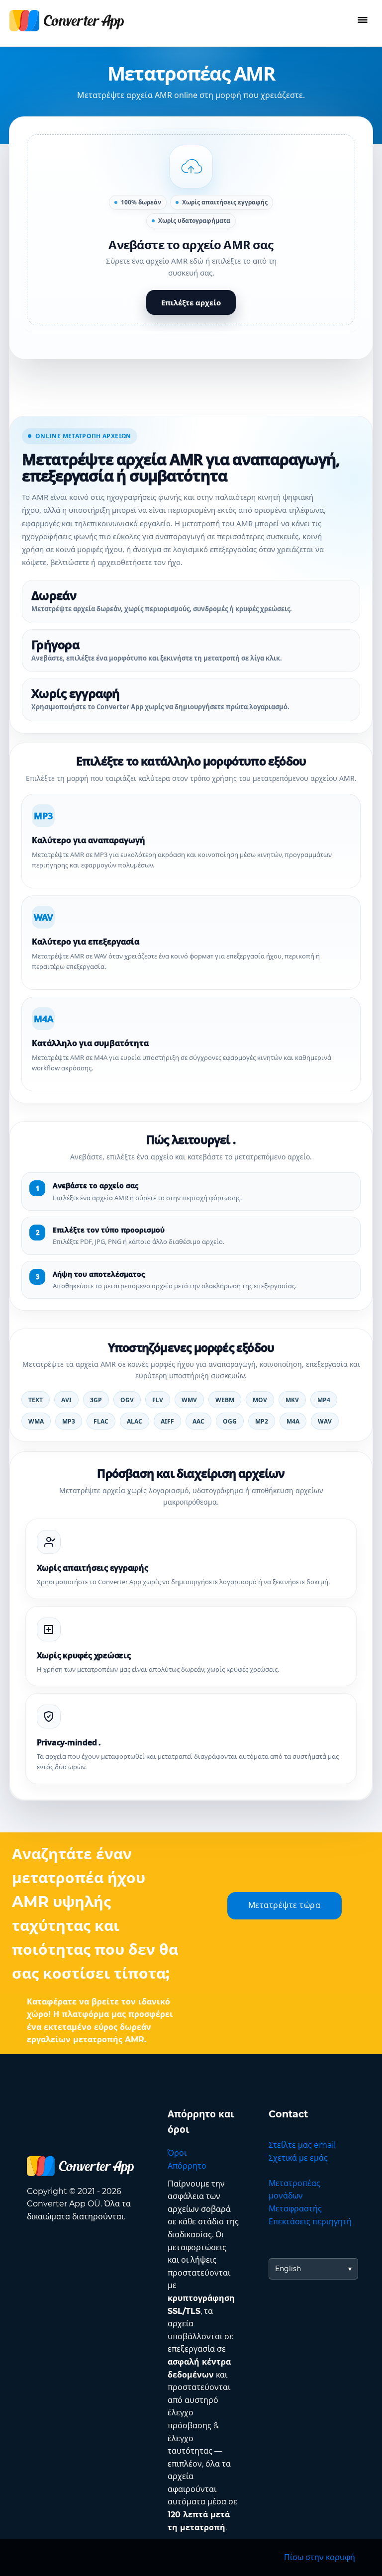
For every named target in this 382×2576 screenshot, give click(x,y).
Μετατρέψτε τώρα (285, 1905)
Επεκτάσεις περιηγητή (310, 2222)
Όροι (177, 2153)
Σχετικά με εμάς (298, 2158)
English (288, 2269)
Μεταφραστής (295, 2209)
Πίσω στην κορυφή (320, 2557)
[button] (191, 230)
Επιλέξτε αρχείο (191, 302)
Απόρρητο (187, 2166)
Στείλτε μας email (302, 2145)
